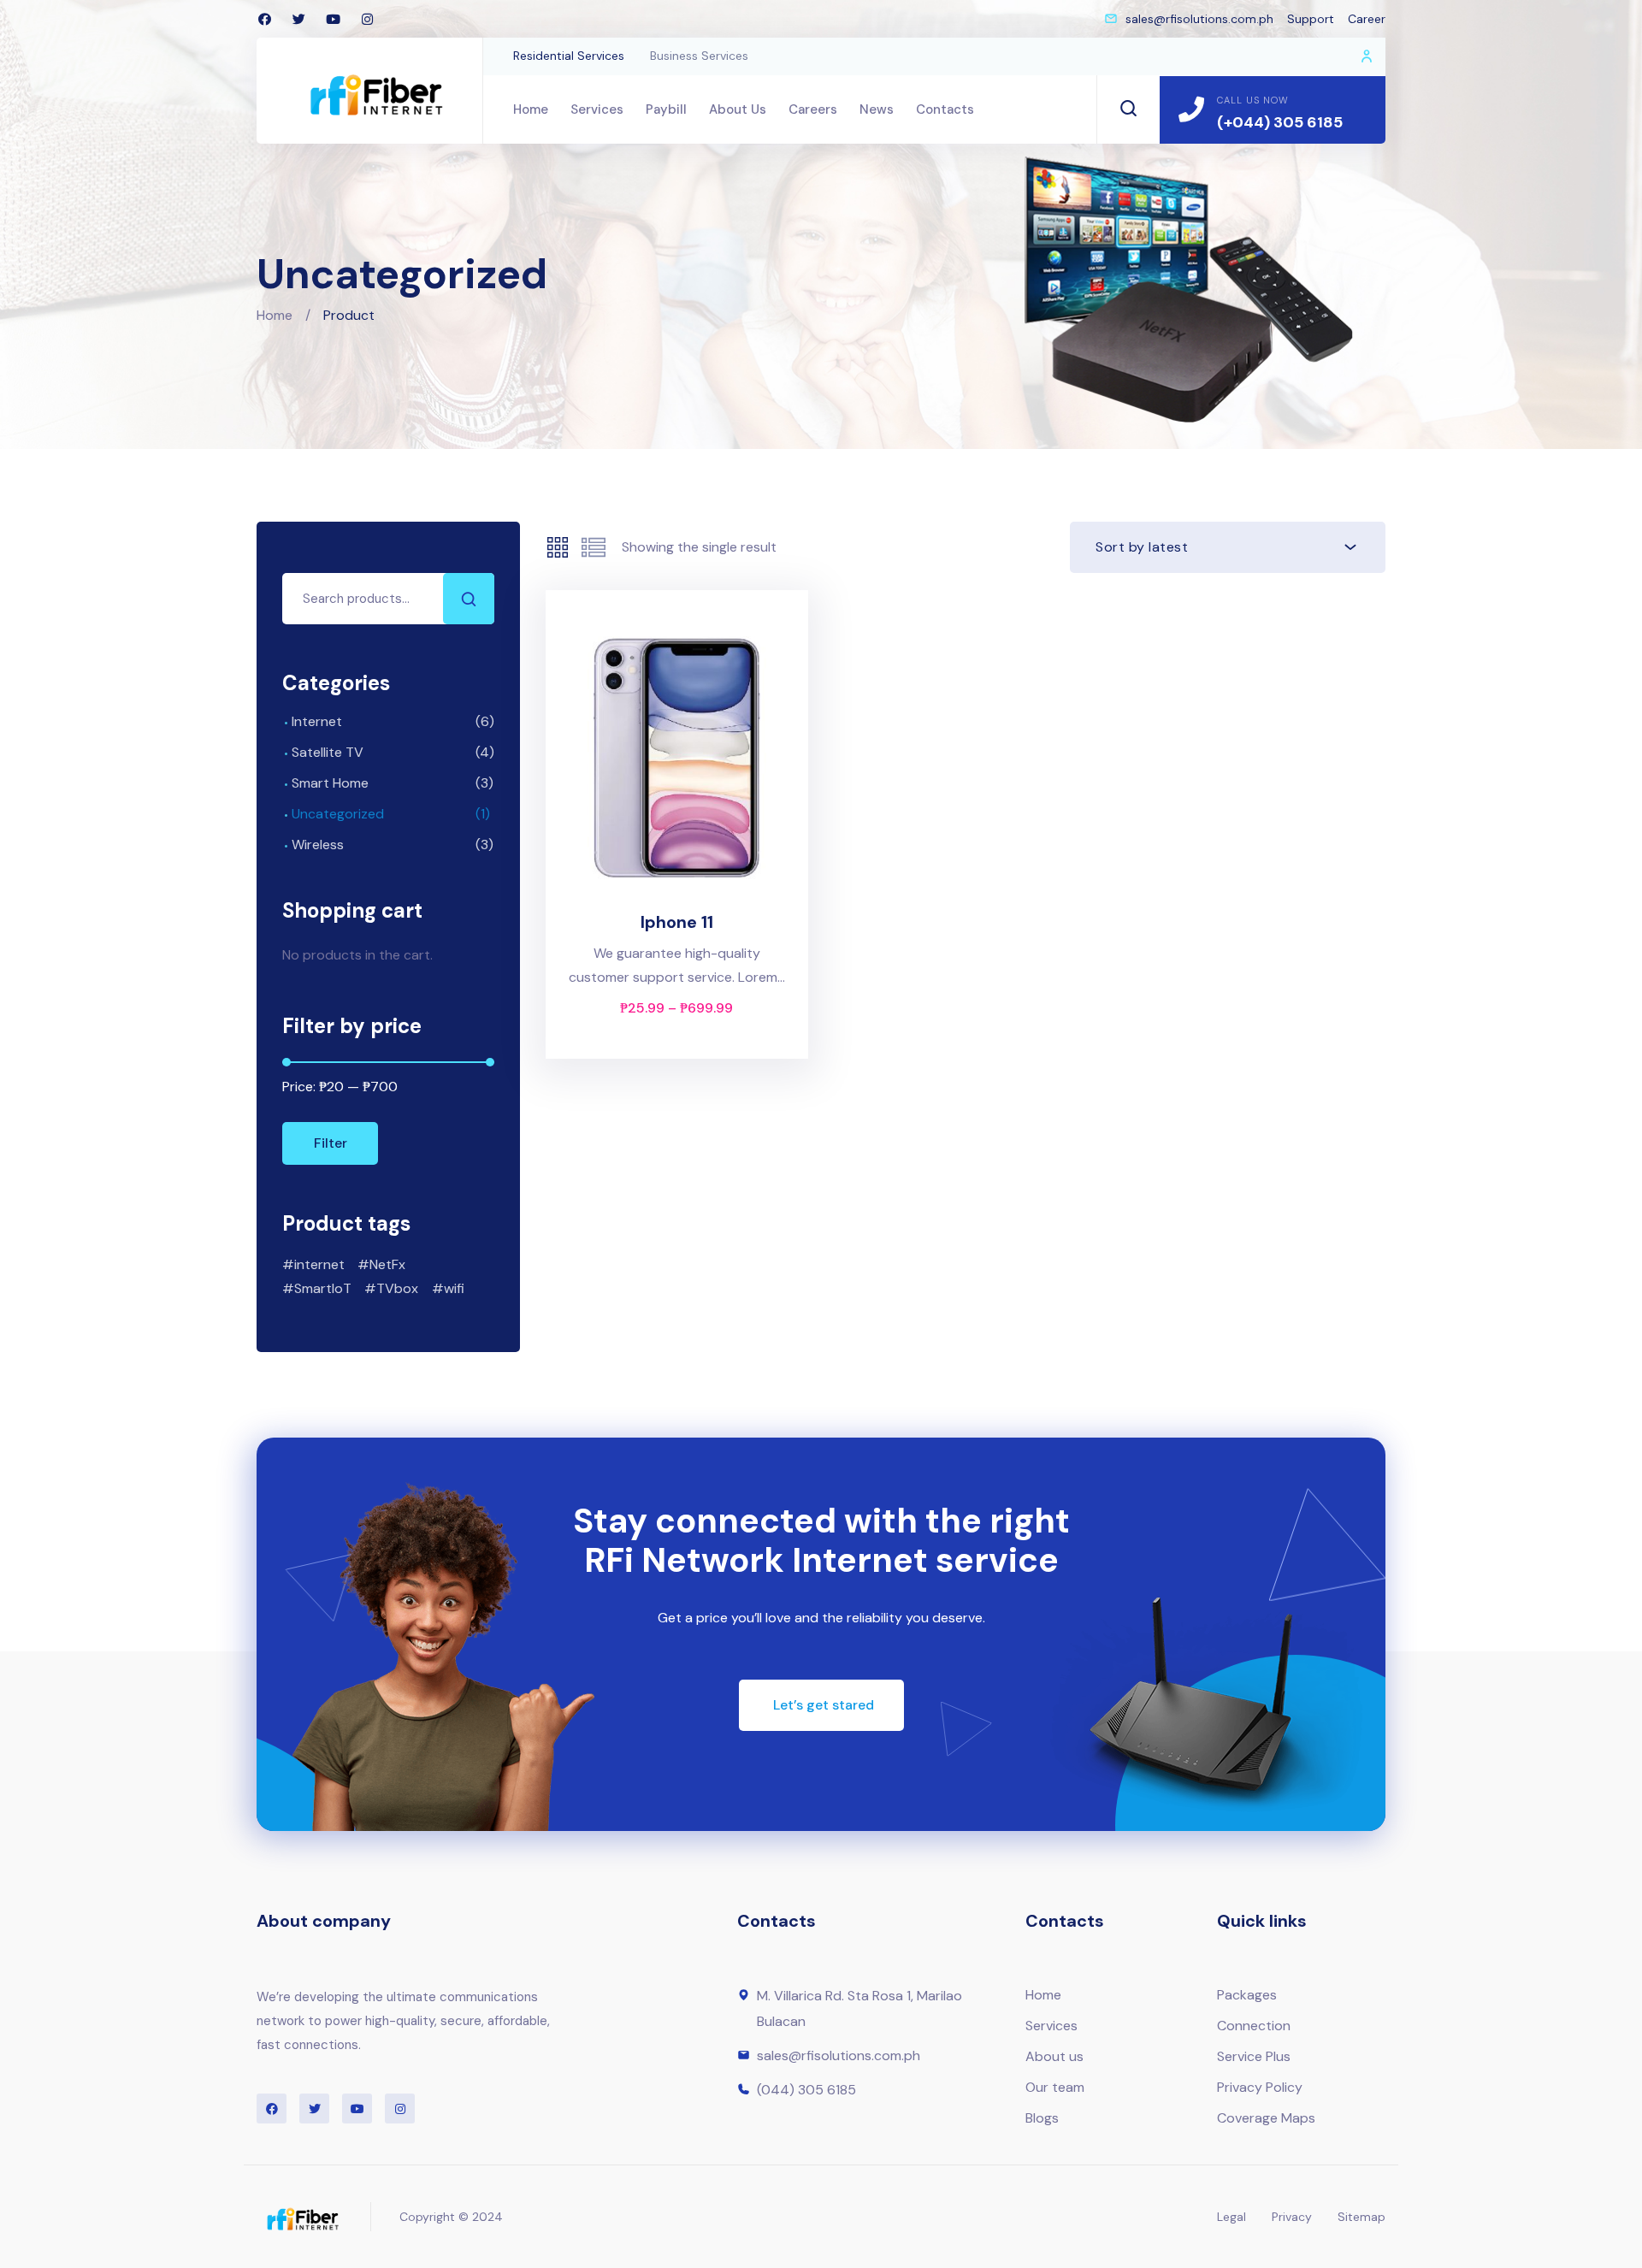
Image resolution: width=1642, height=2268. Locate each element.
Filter (331, 1143)
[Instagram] (367, 19)
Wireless (318, 845)
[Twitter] (298, 19)
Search (469, 599)
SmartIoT (323, 1288)
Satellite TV (328, 752)
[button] (821, 1705)
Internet (317, 721)
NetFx (387, 1264)
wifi (454, 1288)
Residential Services (569, 56)
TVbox (397, 1288)
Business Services (699, 56)
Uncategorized (338, 814)
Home (275, 315)
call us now (1253, 100)
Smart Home (330, 783)
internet (319, 1264)
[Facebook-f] (264, 19)
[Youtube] (333, 19)
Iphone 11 (677, 922)
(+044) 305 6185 (1280, 122)
